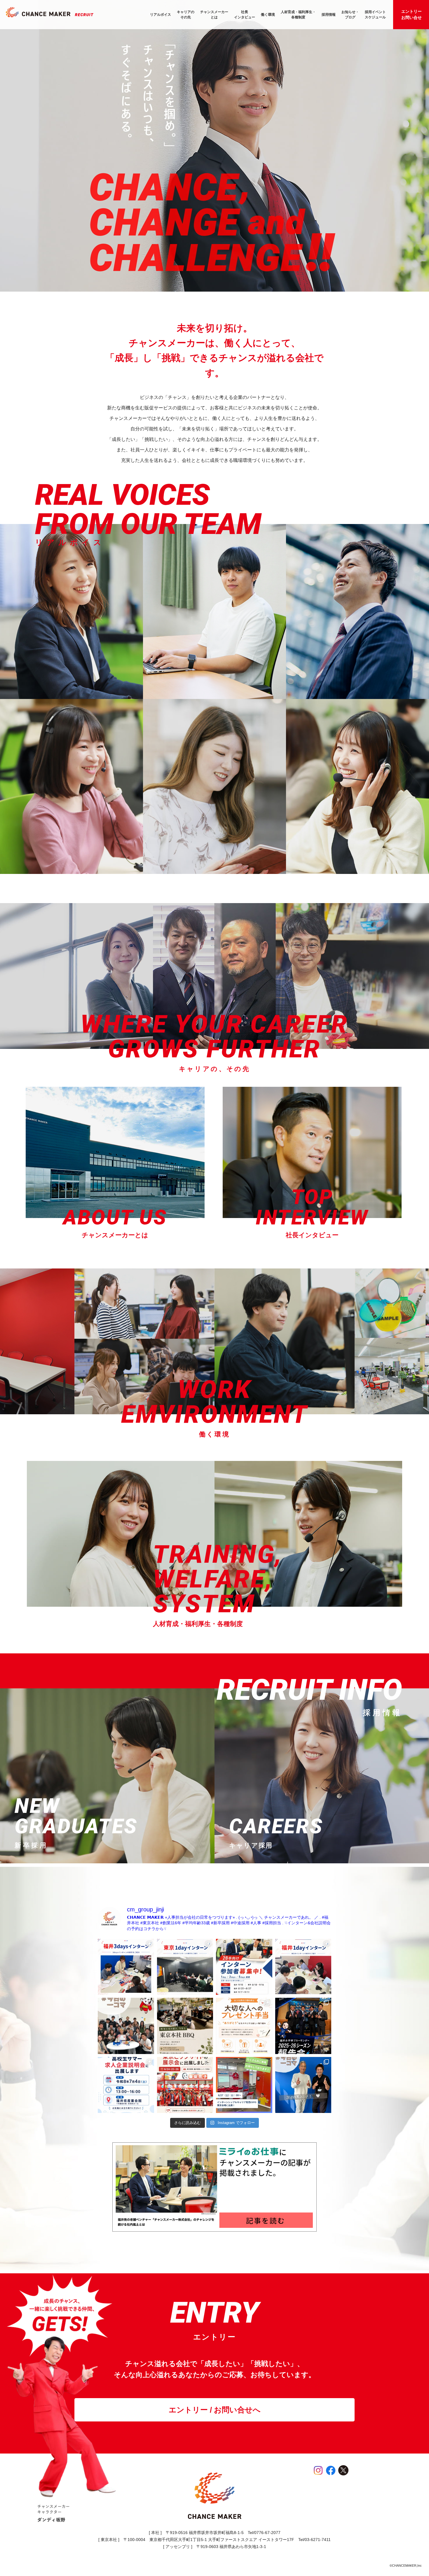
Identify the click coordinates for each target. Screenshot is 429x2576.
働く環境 (268, 15)
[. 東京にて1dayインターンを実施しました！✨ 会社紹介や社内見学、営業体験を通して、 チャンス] (185, 1967)
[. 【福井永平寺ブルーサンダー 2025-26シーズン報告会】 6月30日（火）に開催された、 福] (303, 2026)
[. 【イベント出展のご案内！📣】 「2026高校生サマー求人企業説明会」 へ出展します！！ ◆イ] (126, 2085)
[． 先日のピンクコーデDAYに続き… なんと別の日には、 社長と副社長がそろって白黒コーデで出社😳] (303, 2085)
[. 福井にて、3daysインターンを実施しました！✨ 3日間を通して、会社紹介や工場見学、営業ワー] (126, 1967)
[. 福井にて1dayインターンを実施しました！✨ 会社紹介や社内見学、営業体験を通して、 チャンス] (303, 1967)
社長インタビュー (245, 15)
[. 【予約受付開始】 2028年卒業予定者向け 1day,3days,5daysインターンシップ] (244, 1967)
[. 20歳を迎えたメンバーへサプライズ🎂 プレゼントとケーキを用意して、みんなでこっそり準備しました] (126, 2026)
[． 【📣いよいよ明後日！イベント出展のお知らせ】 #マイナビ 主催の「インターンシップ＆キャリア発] (244, 2085)
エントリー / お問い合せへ (215, 2410)
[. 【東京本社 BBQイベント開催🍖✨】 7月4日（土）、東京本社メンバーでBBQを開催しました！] (185, 2026)
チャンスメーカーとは (214, 15)
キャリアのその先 (186, 15)
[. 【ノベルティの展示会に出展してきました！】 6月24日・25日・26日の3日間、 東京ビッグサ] (185, 2085)
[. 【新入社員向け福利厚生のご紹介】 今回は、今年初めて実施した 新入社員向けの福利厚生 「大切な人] (244, 2026)
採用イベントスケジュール (375, 15)
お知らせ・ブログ (350, 15)
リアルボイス (161, 15)
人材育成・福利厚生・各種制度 (298, 15)
